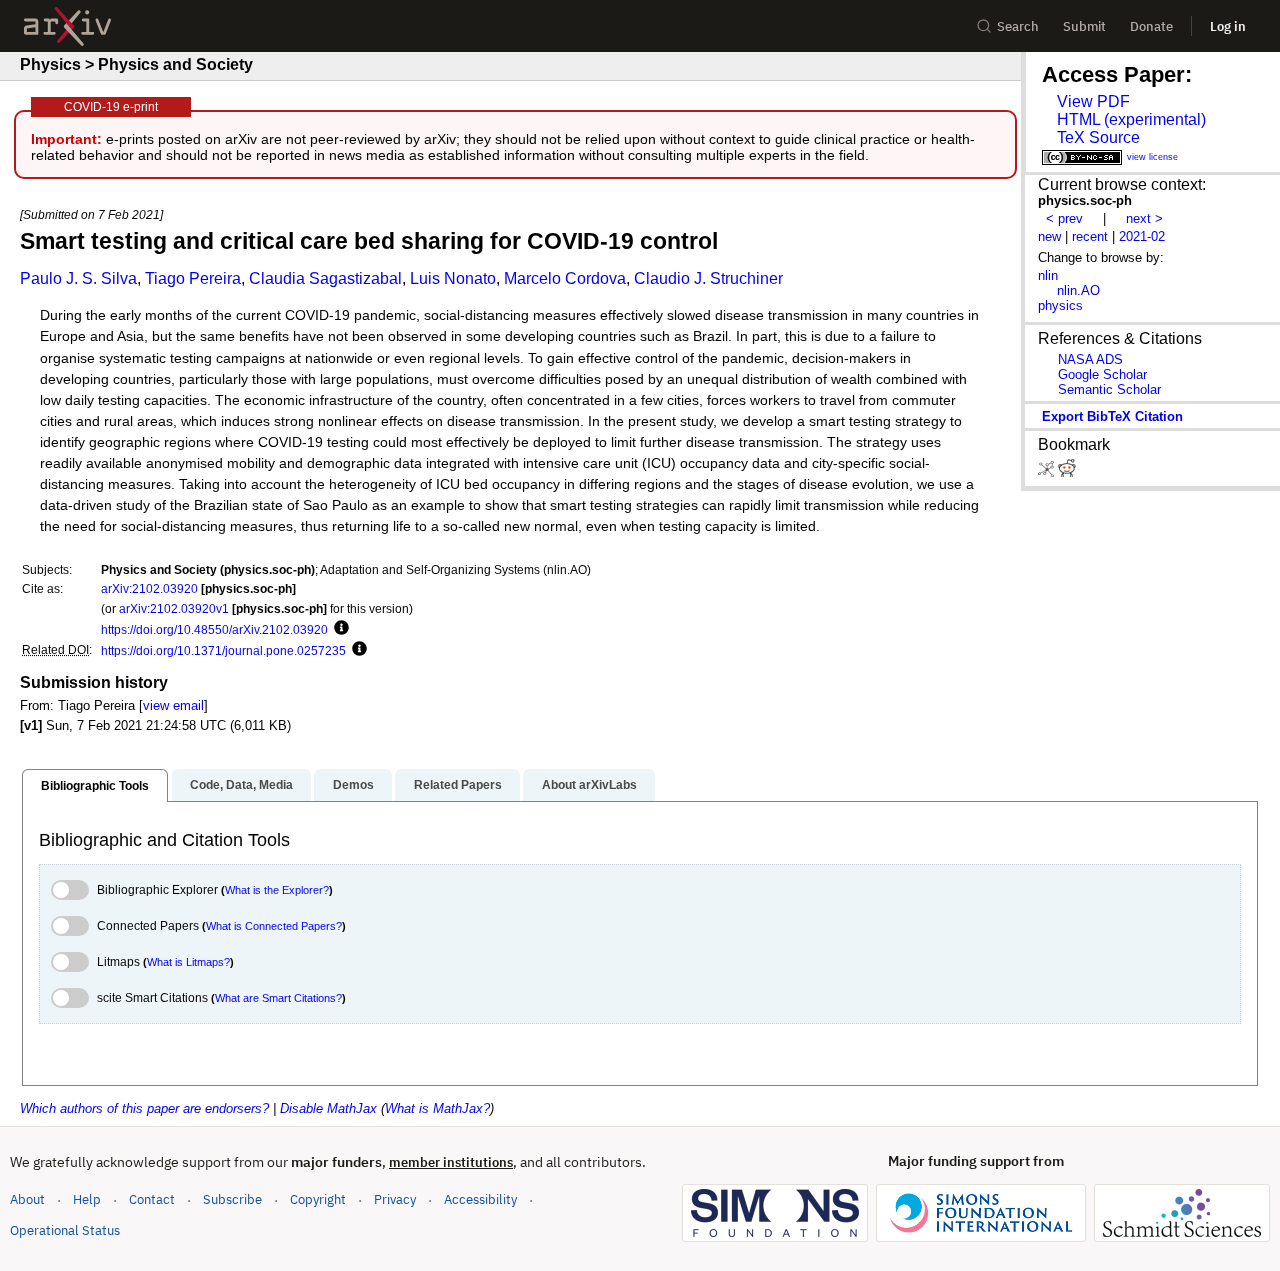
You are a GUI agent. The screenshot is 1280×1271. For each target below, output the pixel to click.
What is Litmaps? (188, 962)
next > (1144, 218)
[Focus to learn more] (338, 629)
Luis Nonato (453, 278)
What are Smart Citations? (278, 998)
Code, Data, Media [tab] (241, 785)
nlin (1048, 275)
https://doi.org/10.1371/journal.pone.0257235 (223, 650)
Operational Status (65, 1230)
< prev (1064, 218)
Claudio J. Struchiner (708, 278)
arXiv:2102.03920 (149, 588)
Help (87, 1199)
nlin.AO (1078, 290)
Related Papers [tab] (458, 785)
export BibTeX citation (1112, 416)
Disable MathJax (328, 1108)
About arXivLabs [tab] (589, 785)
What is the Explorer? (277, 890)
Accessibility (480, 1199)
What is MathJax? (437, 1108)
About (27, 1199)
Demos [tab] (353, 785)
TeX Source (1098, 137)
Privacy (395, 1199)
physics (1060, 305)
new (1049, 236)
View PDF (1093, 101)
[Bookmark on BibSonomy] (1048, 472)
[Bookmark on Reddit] (1067, 472)
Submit (1084, 26)
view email (173, 705)
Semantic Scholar (1109, 389)
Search (1018, 26)
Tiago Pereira (193, 278)
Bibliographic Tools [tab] (95, 786)
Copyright (318, 1199)
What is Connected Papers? (274, 926)
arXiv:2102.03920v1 (174, 608)
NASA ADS (1090, 359)
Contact (152, 1199)
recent (1090, 236)
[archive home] (67, 26)
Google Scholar (1102, 374)
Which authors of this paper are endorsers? (144, 1108)
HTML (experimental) (1131, 119)
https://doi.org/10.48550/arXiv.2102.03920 (214, 629)
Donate (1151, 26)
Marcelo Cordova (565, 278)
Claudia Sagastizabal (325, 278)
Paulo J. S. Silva (78, 278)
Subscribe (232, 1199)
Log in (1228, 26)
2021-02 (1142, 236)
